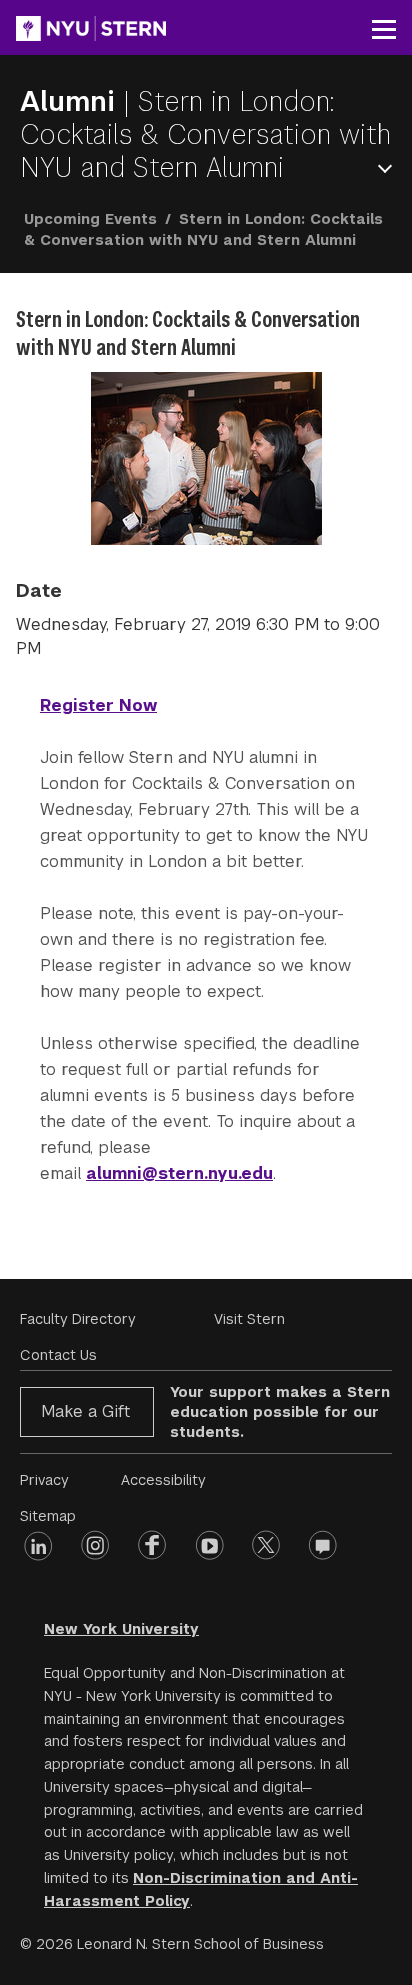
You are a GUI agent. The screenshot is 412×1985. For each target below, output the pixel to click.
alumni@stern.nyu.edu (179, 1173)
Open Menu (389, 168)
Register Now (98, 705)
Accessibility (163, 1480)
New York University (121, 1629)
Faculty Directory (78, 1319)
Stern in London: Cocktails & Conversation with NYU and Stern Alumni (205, 134)
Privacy (44, 1480)
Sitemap (48, 1516)
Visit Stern (249, 1319)
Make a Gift (85, 1411)
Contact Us (58, 1355)
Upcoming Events (90, 219)
